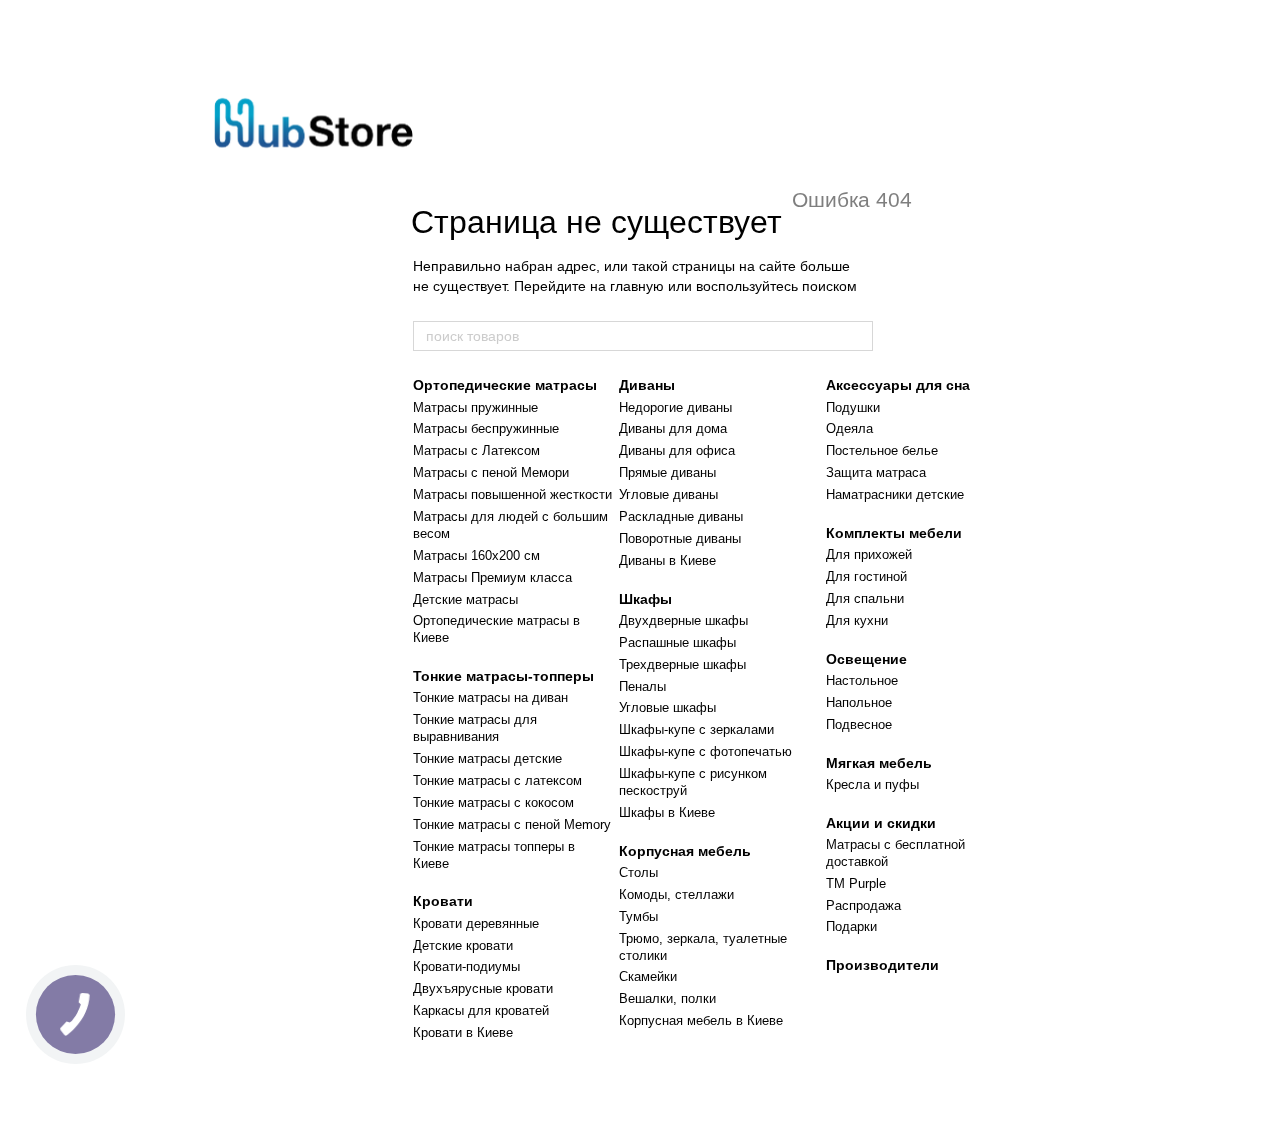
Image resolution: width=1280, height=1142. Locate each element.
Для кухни (857, 620)
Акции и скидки (881, 823)
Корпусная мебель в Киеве (701, 1020)
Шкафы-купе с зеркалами (696, 729)
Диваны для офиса (677, 450)
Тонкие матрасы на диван (490, 697)
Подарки (851, 926)
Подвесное (859, 724)
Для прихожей (869, 554)
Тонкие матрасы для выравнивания (475, 728)
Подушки (853, 407)
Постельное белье (882, 450)
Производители (882, 965)
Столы (638, 872)
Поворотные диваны (680, 538)
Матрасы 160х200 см (476, 555)
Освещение (866, 659)
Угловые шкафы (667, 707)
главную (637, 286)
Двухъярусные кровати (483, 988)
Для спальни (865, 598)
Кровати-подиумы (466, 966)
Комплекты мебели (894, 533)
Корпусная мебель (685, 851)
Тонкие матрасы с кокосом (493, 802)
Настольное (862, 680)
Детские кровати (463, 945)
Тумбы (638, 916)
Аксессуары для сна (898, 385)
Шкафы (645, 599)
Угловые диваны (668, 494)
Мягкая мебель (879, 763)
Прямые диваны (667, 472)
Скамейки (648, 976)
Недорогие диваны (675, 407)
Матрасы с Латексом (476, 450)
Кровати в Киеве (463, 1032)
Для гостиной (866, 576)
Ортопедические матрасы (505, 385)
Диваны (647, 385)
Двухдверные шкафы (683, 620)
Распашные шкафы (677, 642)
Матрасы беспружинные (486, 428)
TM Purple (856, 883)
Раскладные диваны (681, 516)
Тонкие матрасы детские (487, 758)
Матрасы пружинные (475, 407)
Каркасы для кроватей (481, 1010)
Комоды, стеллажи (676, 894)
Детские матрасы (465, 599)
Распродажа (863, 905)
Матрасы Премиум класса (492, 577)
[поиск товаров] (857, 336)
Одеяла (849, 428)
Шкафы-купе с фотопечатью (705, 751)
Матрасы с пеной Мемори (491, 472)
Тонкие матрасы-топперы (503, 676)
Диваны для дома (673, 428)
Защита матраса (876, 472)
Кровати (443, 901)
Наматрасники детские (895, 494)
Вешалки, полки (667, 998)
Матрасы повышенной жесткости (512, 494)
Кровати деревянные (476, 923)
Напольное (859, 702)
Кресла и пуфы (872, 784)
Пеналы (642, 686)
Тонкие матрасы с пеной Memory (512, 824)
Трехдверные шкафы (682, 664)
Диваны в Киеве (667, 560)
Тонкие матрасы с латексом (497, 780)
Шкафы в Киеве (667, 812)
